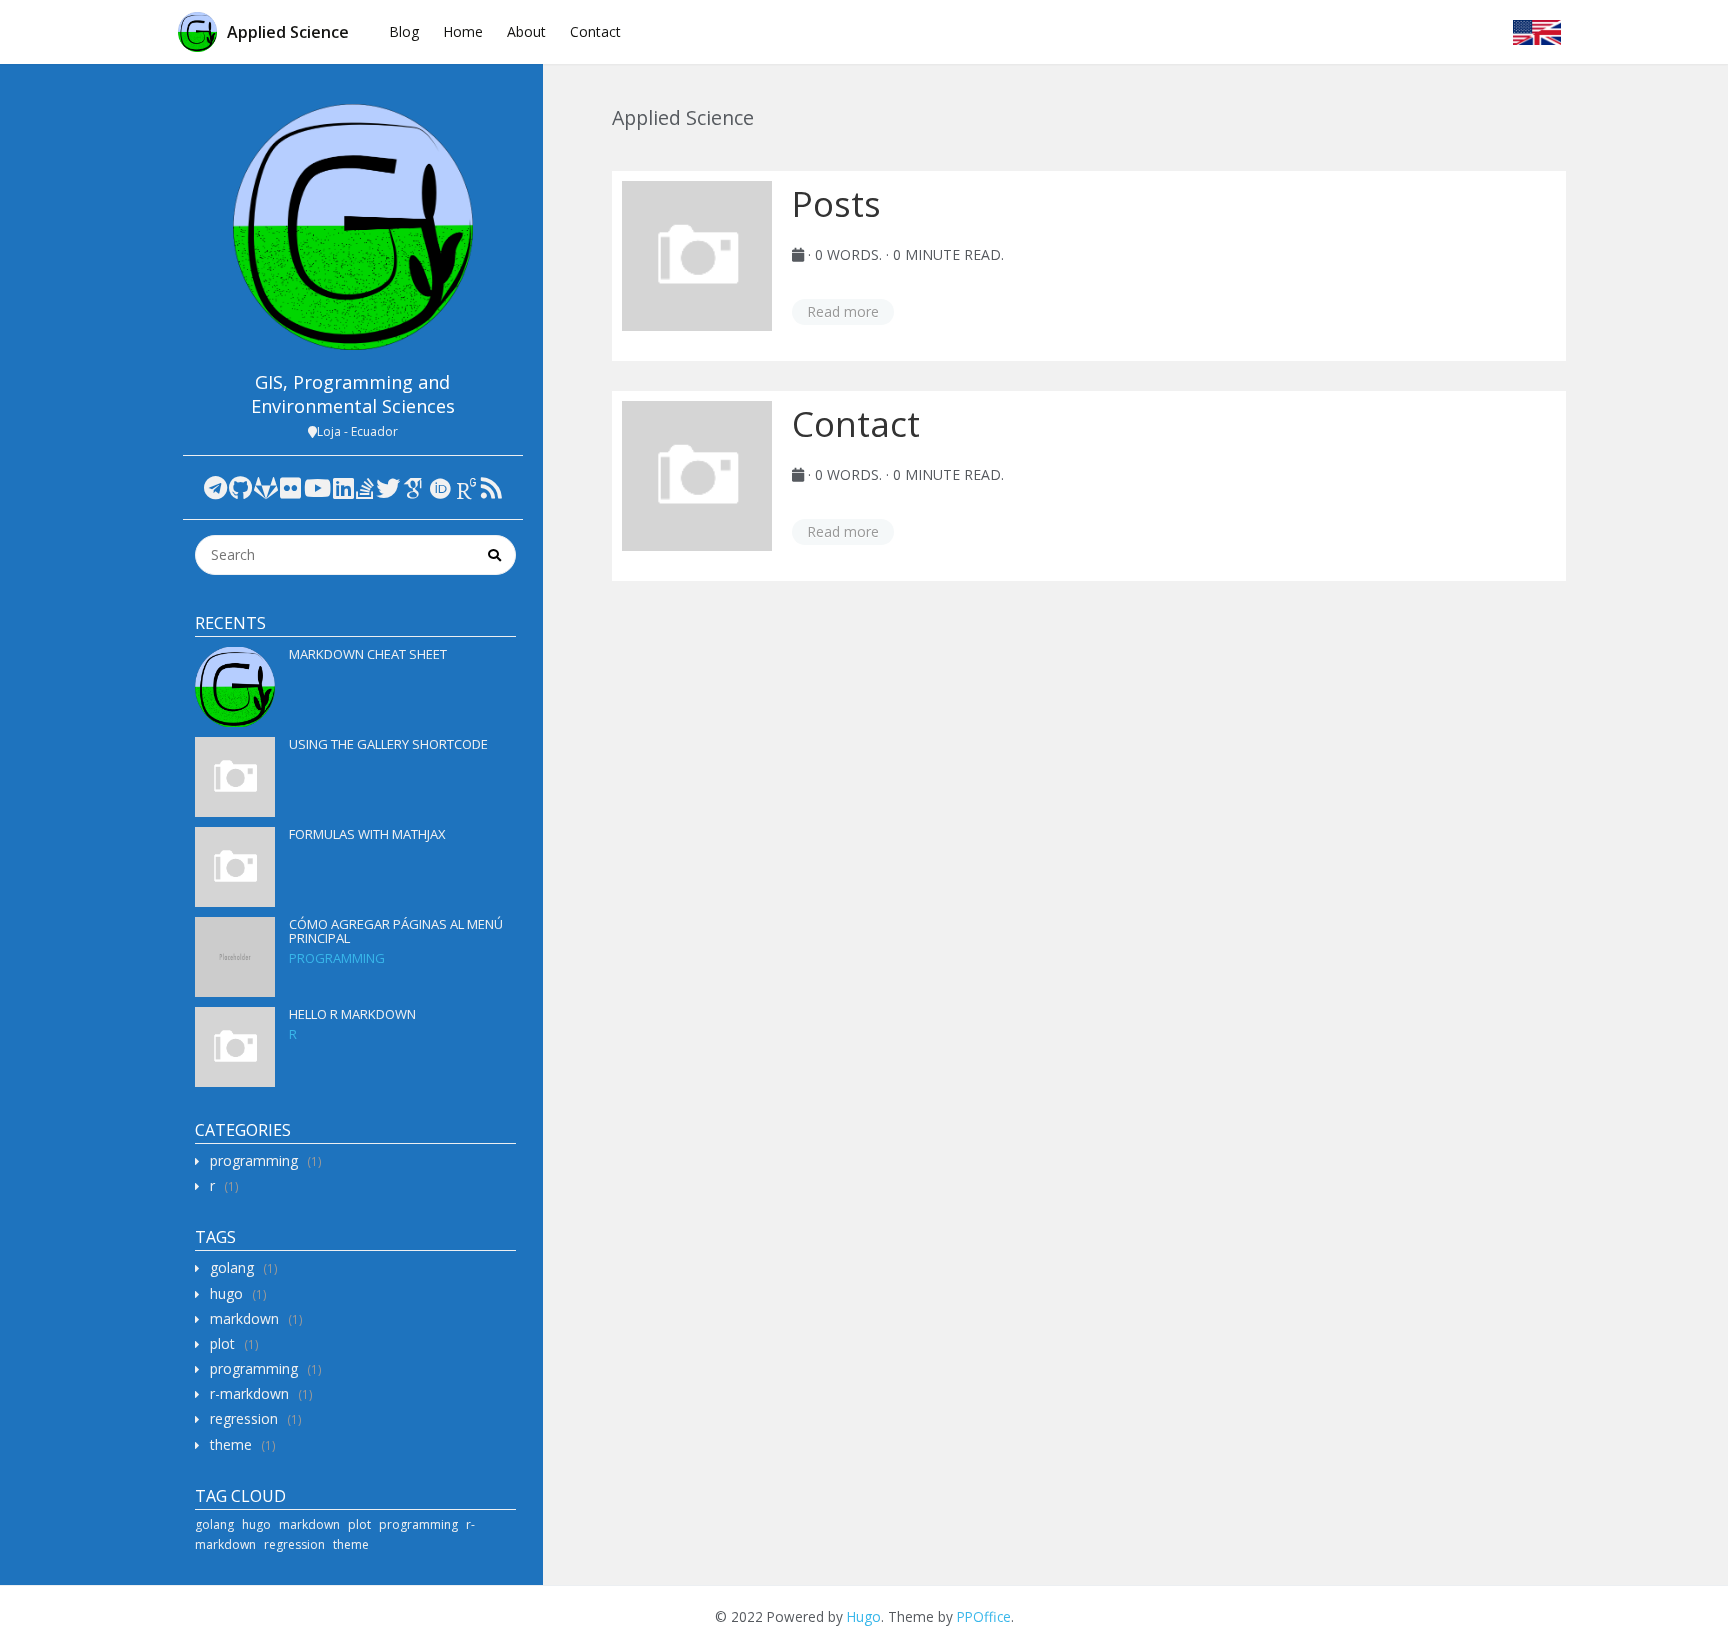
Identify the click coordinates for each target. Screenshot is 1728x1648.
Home (463, 31)
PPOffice (984, 1616)
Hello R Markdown (352, 1014)
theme (231, 1444)
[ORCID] (440, 487)
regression (244, 1418)
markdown (244, 1318)
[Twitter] (388, 487)
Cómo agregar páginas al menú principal (396, 931)
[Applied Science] (353, 227)
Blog (404, 31)
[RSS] (491, 487)
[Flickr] (290, 487)
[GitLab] (266, 487)
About (526, 31)
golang (232, 1267)
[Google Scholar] (414, 487)
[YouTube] (317, 487)
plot (222, 1343)
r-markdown (249, 1393)
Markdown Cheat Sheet (368, 654)
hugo (226, 1293)
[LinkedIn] (343, 487)
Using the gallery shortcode (388, 744)
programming (337, 958)
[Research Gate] (467, 487)
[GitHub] (240, 487)
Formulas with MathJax (367, 834)
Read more (843, 311)
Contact (595, 31)
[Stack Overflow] (365, 487)
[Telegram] (215, 487)
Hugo (864, 1616)
